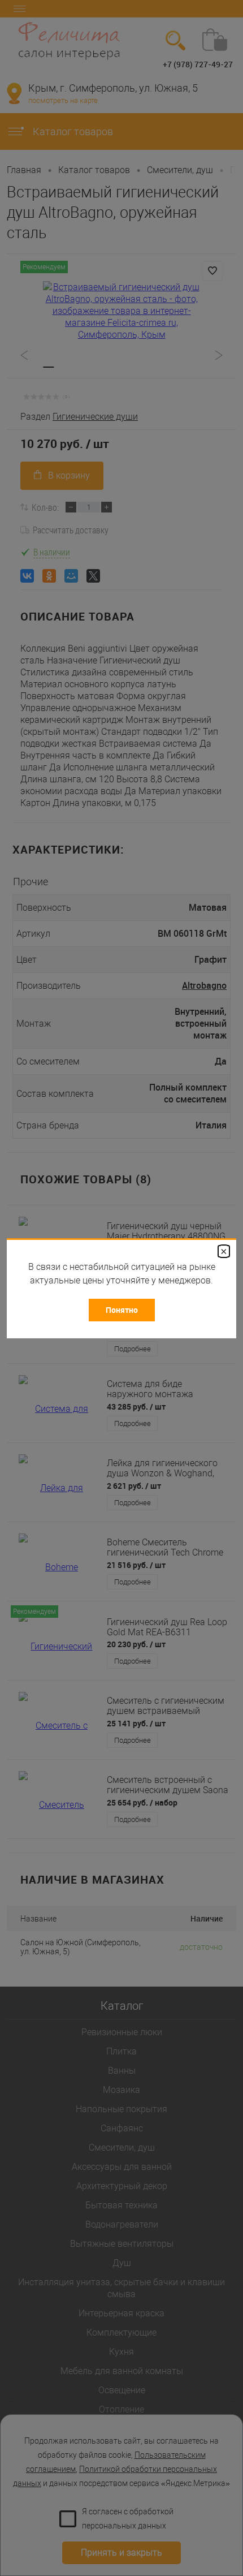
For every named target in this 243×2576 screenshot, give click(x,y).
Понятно (122, 1310)
